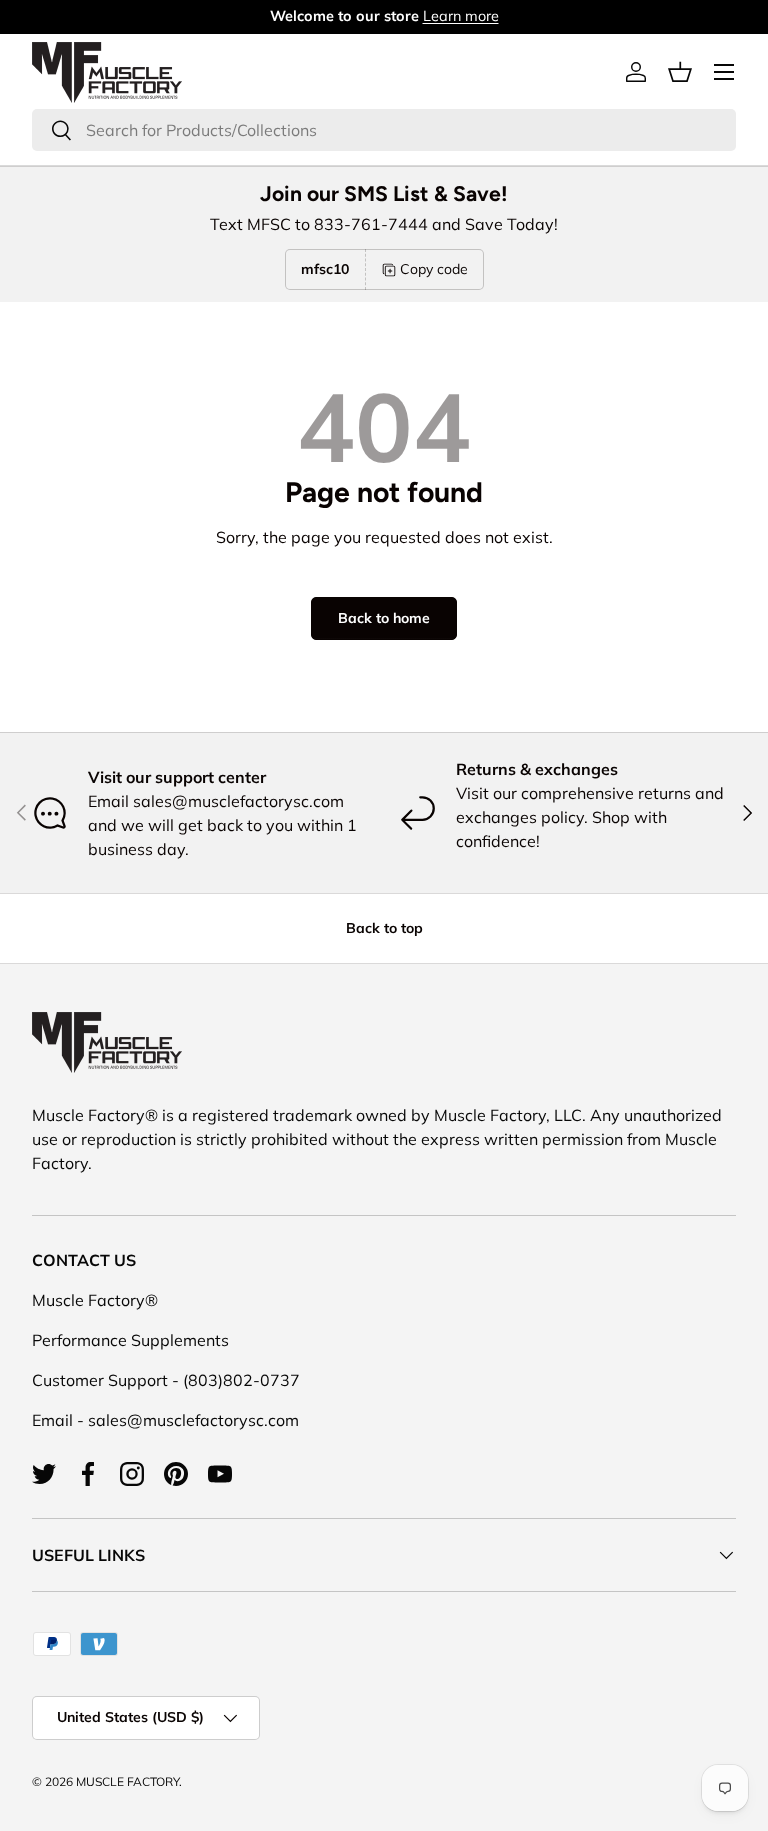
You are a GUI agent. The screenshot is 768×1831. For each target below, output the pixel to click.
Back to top (384, 928)
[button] (680, 72)
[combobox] (384, 130)
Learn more (461, 16)
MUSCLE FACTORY (127, 1781)
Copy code (434, 269)
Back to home (384, 618)
